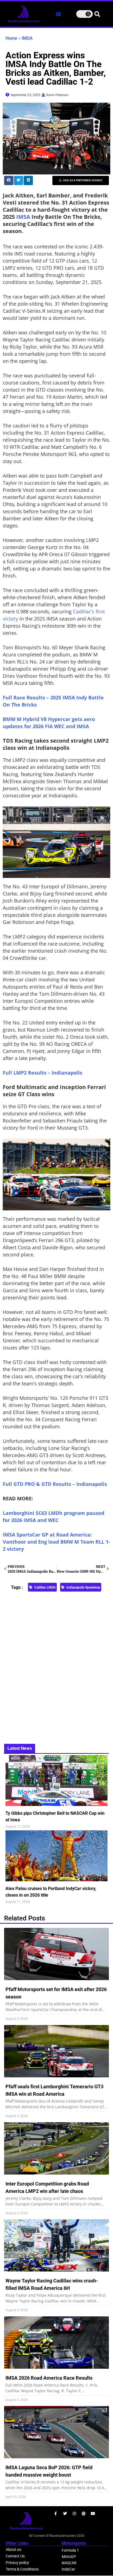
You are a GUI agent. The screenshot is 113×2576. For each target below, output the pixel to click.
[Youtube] (93, 2514)
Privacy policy (17, 2563)
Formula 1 (70, 2550)
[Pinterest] (84, 2514)
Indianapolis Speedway (83, 1587)
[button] (58, 14)
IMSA (27, 38)
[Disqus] (56, 1665)
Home (11, 38)
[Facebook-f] (56, 2514)
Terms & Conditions (22, 2569)
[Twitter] (65, 2514)
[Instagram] (74, 2514)
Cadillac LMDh (45, 1587)
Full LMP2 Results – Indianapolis (43, 1073)
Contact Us (15, 2556)
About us (13, 2549)
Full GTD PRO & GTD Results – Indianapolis (55, 1484)
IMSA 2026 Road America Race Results (49, 2378)
